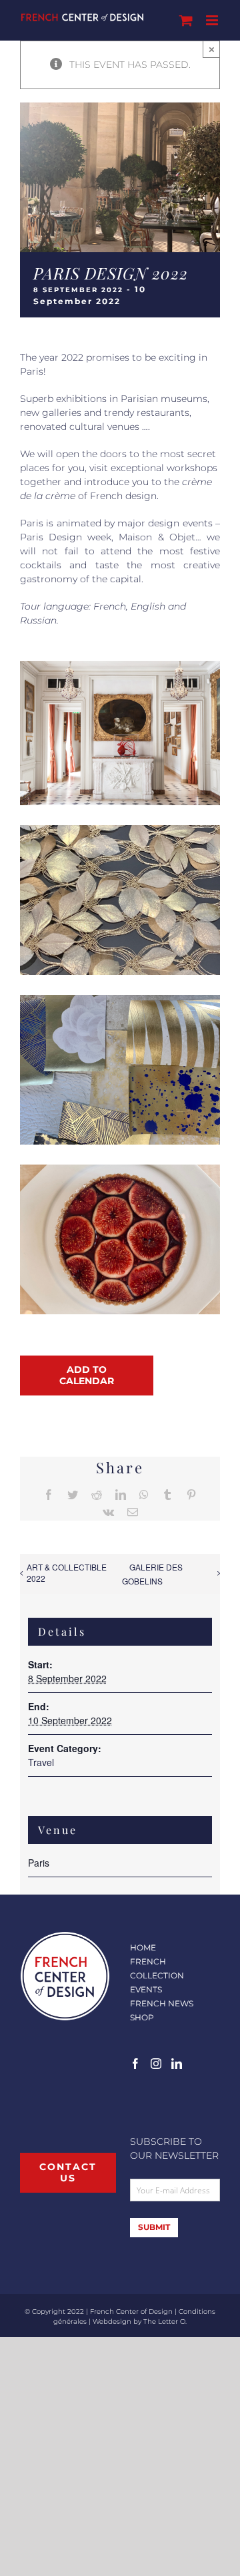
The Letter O (164, 2321)
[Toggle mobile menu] (213, 20)
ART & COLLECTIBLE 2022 (67, 1572)
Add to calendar (87, 1376)
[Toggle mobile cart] (186, 20)
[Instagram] (156, 2064)
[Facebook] (135, 2064)
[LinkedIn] (177, 2064)
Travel (41, 1762)
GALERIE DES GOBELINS (152, 1574)
